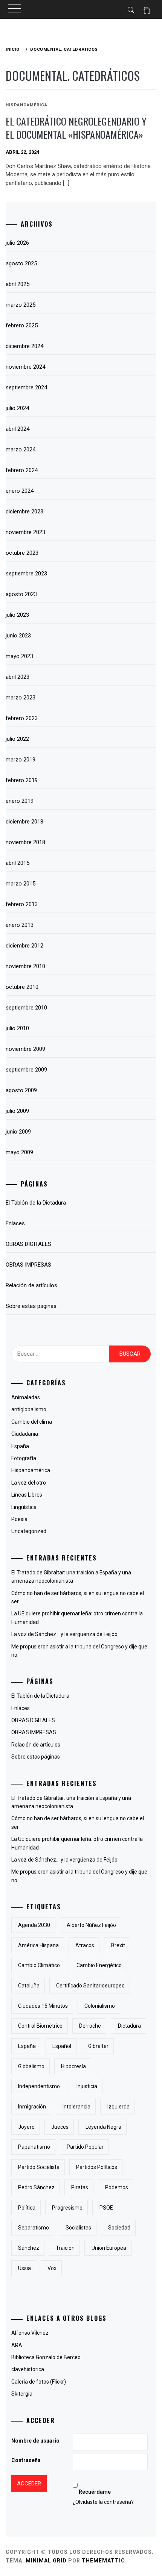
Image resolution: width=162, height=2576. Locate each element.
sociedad (119, 2228)
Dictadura (129, 2026)
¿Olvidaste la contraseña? (103, 2502)
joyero (26, 2127)
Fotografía (24, 1458)
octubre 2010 (22, 987)
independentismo (39, 2086)
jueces (60, 2127)
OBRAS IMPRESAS (28, 1265)
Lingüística (24, 1507)
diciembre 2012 (24, 946)
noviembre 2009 (25, 1049)
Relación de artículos (31, 1285)
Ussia (24, 2268)
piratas (80, 2187)
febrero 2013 (22, 904)
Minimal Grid (46, 2561)
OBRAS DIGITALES (28, 1244)
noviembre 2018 (25, 842)
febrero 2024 (22, 470)
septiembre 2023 (26, 574)
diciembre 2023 (24, 512)
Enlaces (15, 1223)
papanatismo (34, 2147)
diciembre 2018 (24, 822)
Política (27, 2208)
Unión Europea (109, 2248)
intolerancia (76, 2107)
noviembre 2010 (25, 966)
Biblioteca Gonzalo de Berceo (46, 2357)
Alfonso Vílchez (30, 2333)
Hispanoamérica (27, 105)
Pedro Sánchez (36, 2187)
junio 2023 (18, 636)
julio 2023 (17, 615)
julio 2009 (17, 1111)
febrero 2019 (22, 780)
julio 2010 (17, 1028)
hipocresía (73, 2066)
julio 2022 (17, 739)
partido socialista (39, 2167)
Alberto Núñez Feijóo (91, 1925)
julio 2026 (17, 243)
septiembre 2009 (26, 1070)
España (20, 1446)
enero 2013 (20, 925)
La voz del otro (29, 1483)
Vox (52, 2268)
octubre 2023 (22, 553)
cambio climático (39, 1965)
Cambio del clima (32, 1422)
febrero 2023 (22, 718)
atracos (85, 1945)
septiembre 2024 (26, 387)
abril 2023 (18, 677)
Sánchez (29, 2248)
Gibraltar (98, 2046)
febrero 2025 (22, 325)
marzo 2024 (21, 450)
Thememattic (103, 2561)
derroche (90, 2026)
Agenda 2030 (34, 1925)
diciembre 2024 (24, 346)
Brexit (118, 1945)
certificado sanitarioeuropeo (90, 1986)
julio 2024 (17, 408)
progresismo (67, 2208)
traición (65, 2248)
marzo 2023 (21, 698)
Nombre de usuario (35, 2441)
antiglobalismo (29, 1409)
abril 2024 (18, 429)
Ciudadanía (25, 1434)
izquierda (118, 2107)
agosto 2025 (21, 263)
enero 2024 (20, 491)
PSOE (106, 2208)
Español (62, 2046)
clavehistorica (28, 2369)
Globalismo (31, 2066)
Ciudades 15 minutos (43, 2006)
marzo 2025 (21, 305)
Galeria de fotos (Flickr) (39, 2382)
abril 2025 (18, 284)
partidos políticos (97, 2167)
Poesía (19, 1519)
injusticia (87, 2086)
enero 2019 (20, 801)
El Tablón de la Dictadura (36, 1203)
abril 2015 (18, 863)
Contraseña (26, 2460)
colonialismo (100, 2006)
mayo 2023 (19, 656)
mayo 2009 (19, 1152)
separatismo (34, 2228)
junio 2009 (18, 1132)
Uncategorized (29, 1531)
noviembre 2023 (25, 532)
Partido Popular (85, 2147)
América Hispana (38, 1945)
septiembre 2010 (26, 1008)
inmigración (32, 2107)
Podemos (117, 2187)
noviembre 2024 (25, 367)
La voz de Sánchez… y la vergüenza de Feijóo (64, 1634)
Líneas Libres (27, 1495)
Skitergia (22, 2394)
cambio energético (99, 1965)
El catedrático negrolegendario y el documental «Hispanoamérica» (76, 128)
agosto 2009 (21, 1090)
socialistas (78, 2228)
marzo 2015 (21, 884)
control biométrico (40, 2026)
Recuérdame (95, 2492)
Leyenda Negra (103, 2127)
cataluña (29, 1986)
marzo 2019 (21, 760)
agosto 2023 (21, 594)
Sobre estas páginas (31, 1306)
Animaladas (26, 1397)
